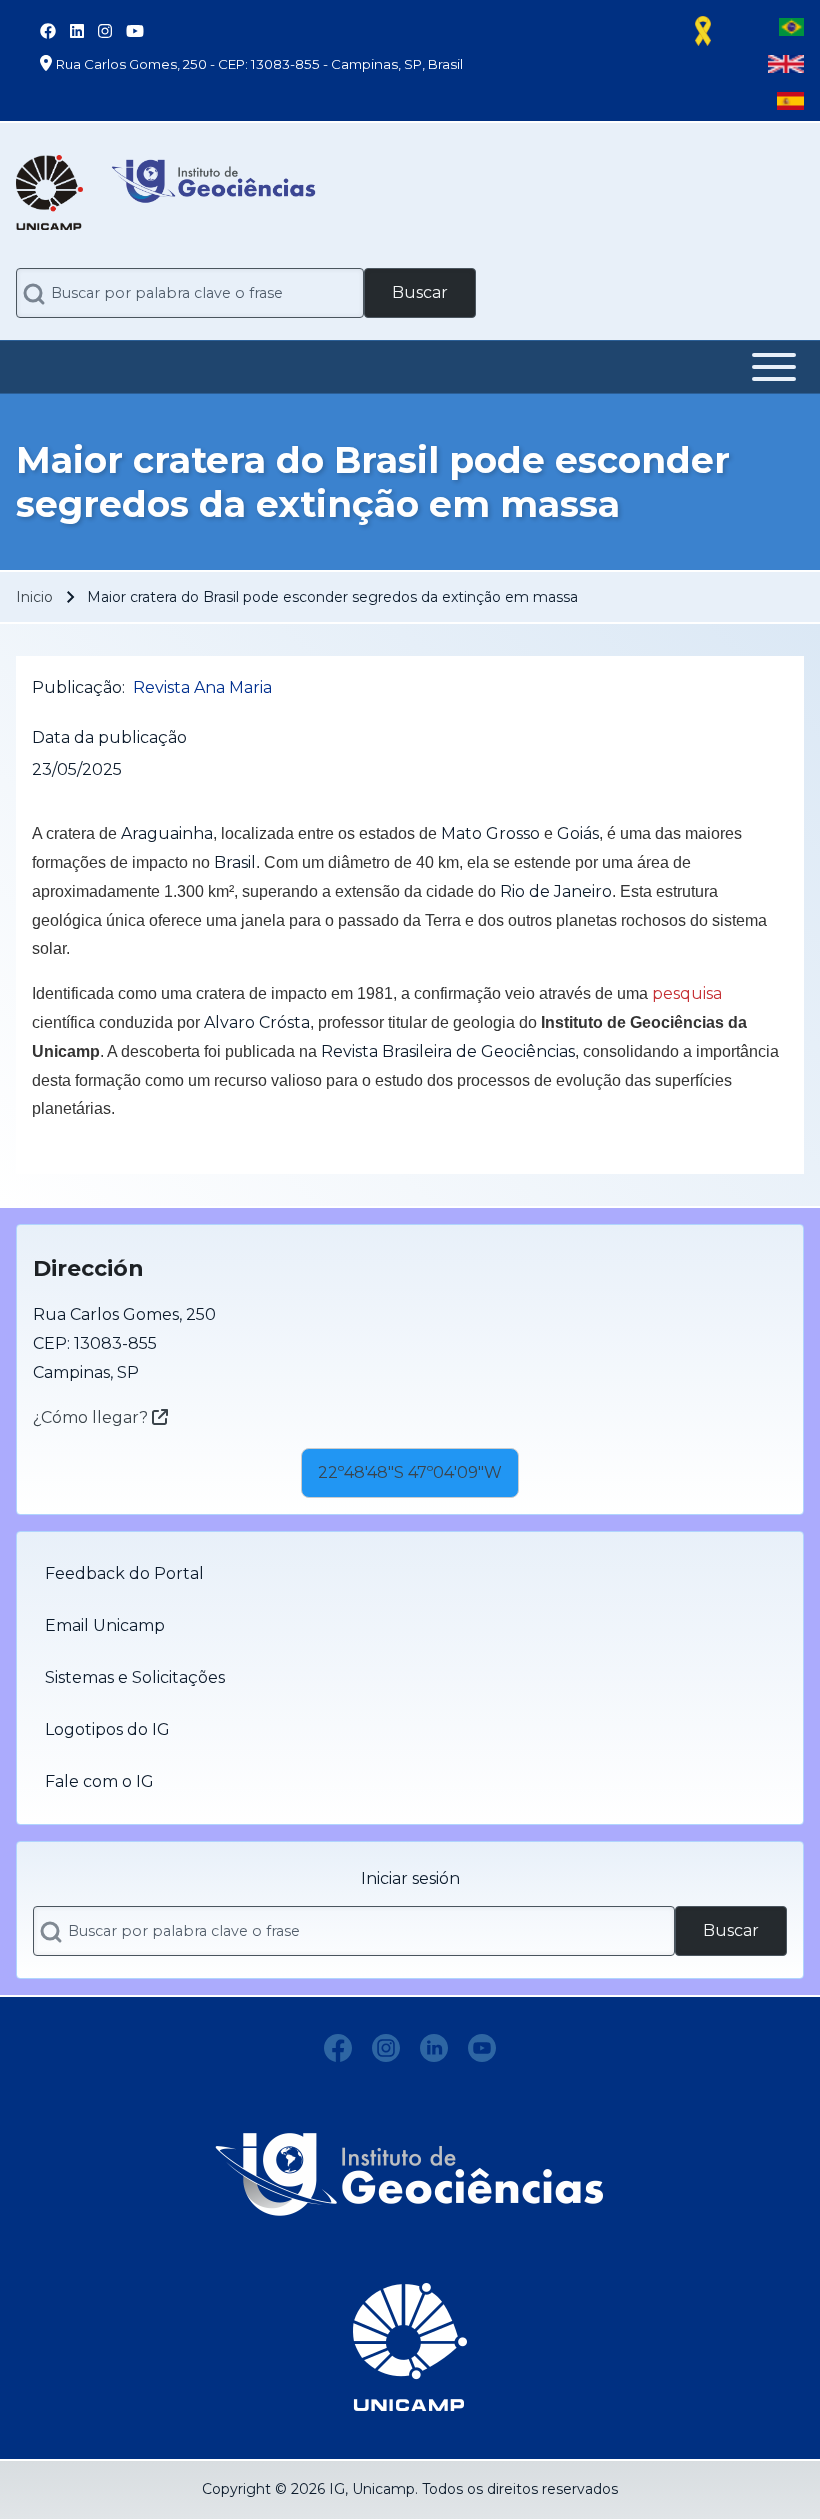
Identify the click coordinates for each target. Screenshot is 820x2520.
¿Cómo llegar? (92, 1417)
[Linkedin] (434, 2048)
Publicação (77, 687)
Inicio (34, 597)
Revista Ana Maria (202, 687)
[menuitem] (410, 1574)
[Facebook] (338, 2048)
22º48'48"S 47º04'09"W (410, 1472)
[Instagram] (386, 2048)
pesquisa (687, 993)
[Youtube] (482, 2048)
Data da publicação (109, 737)
